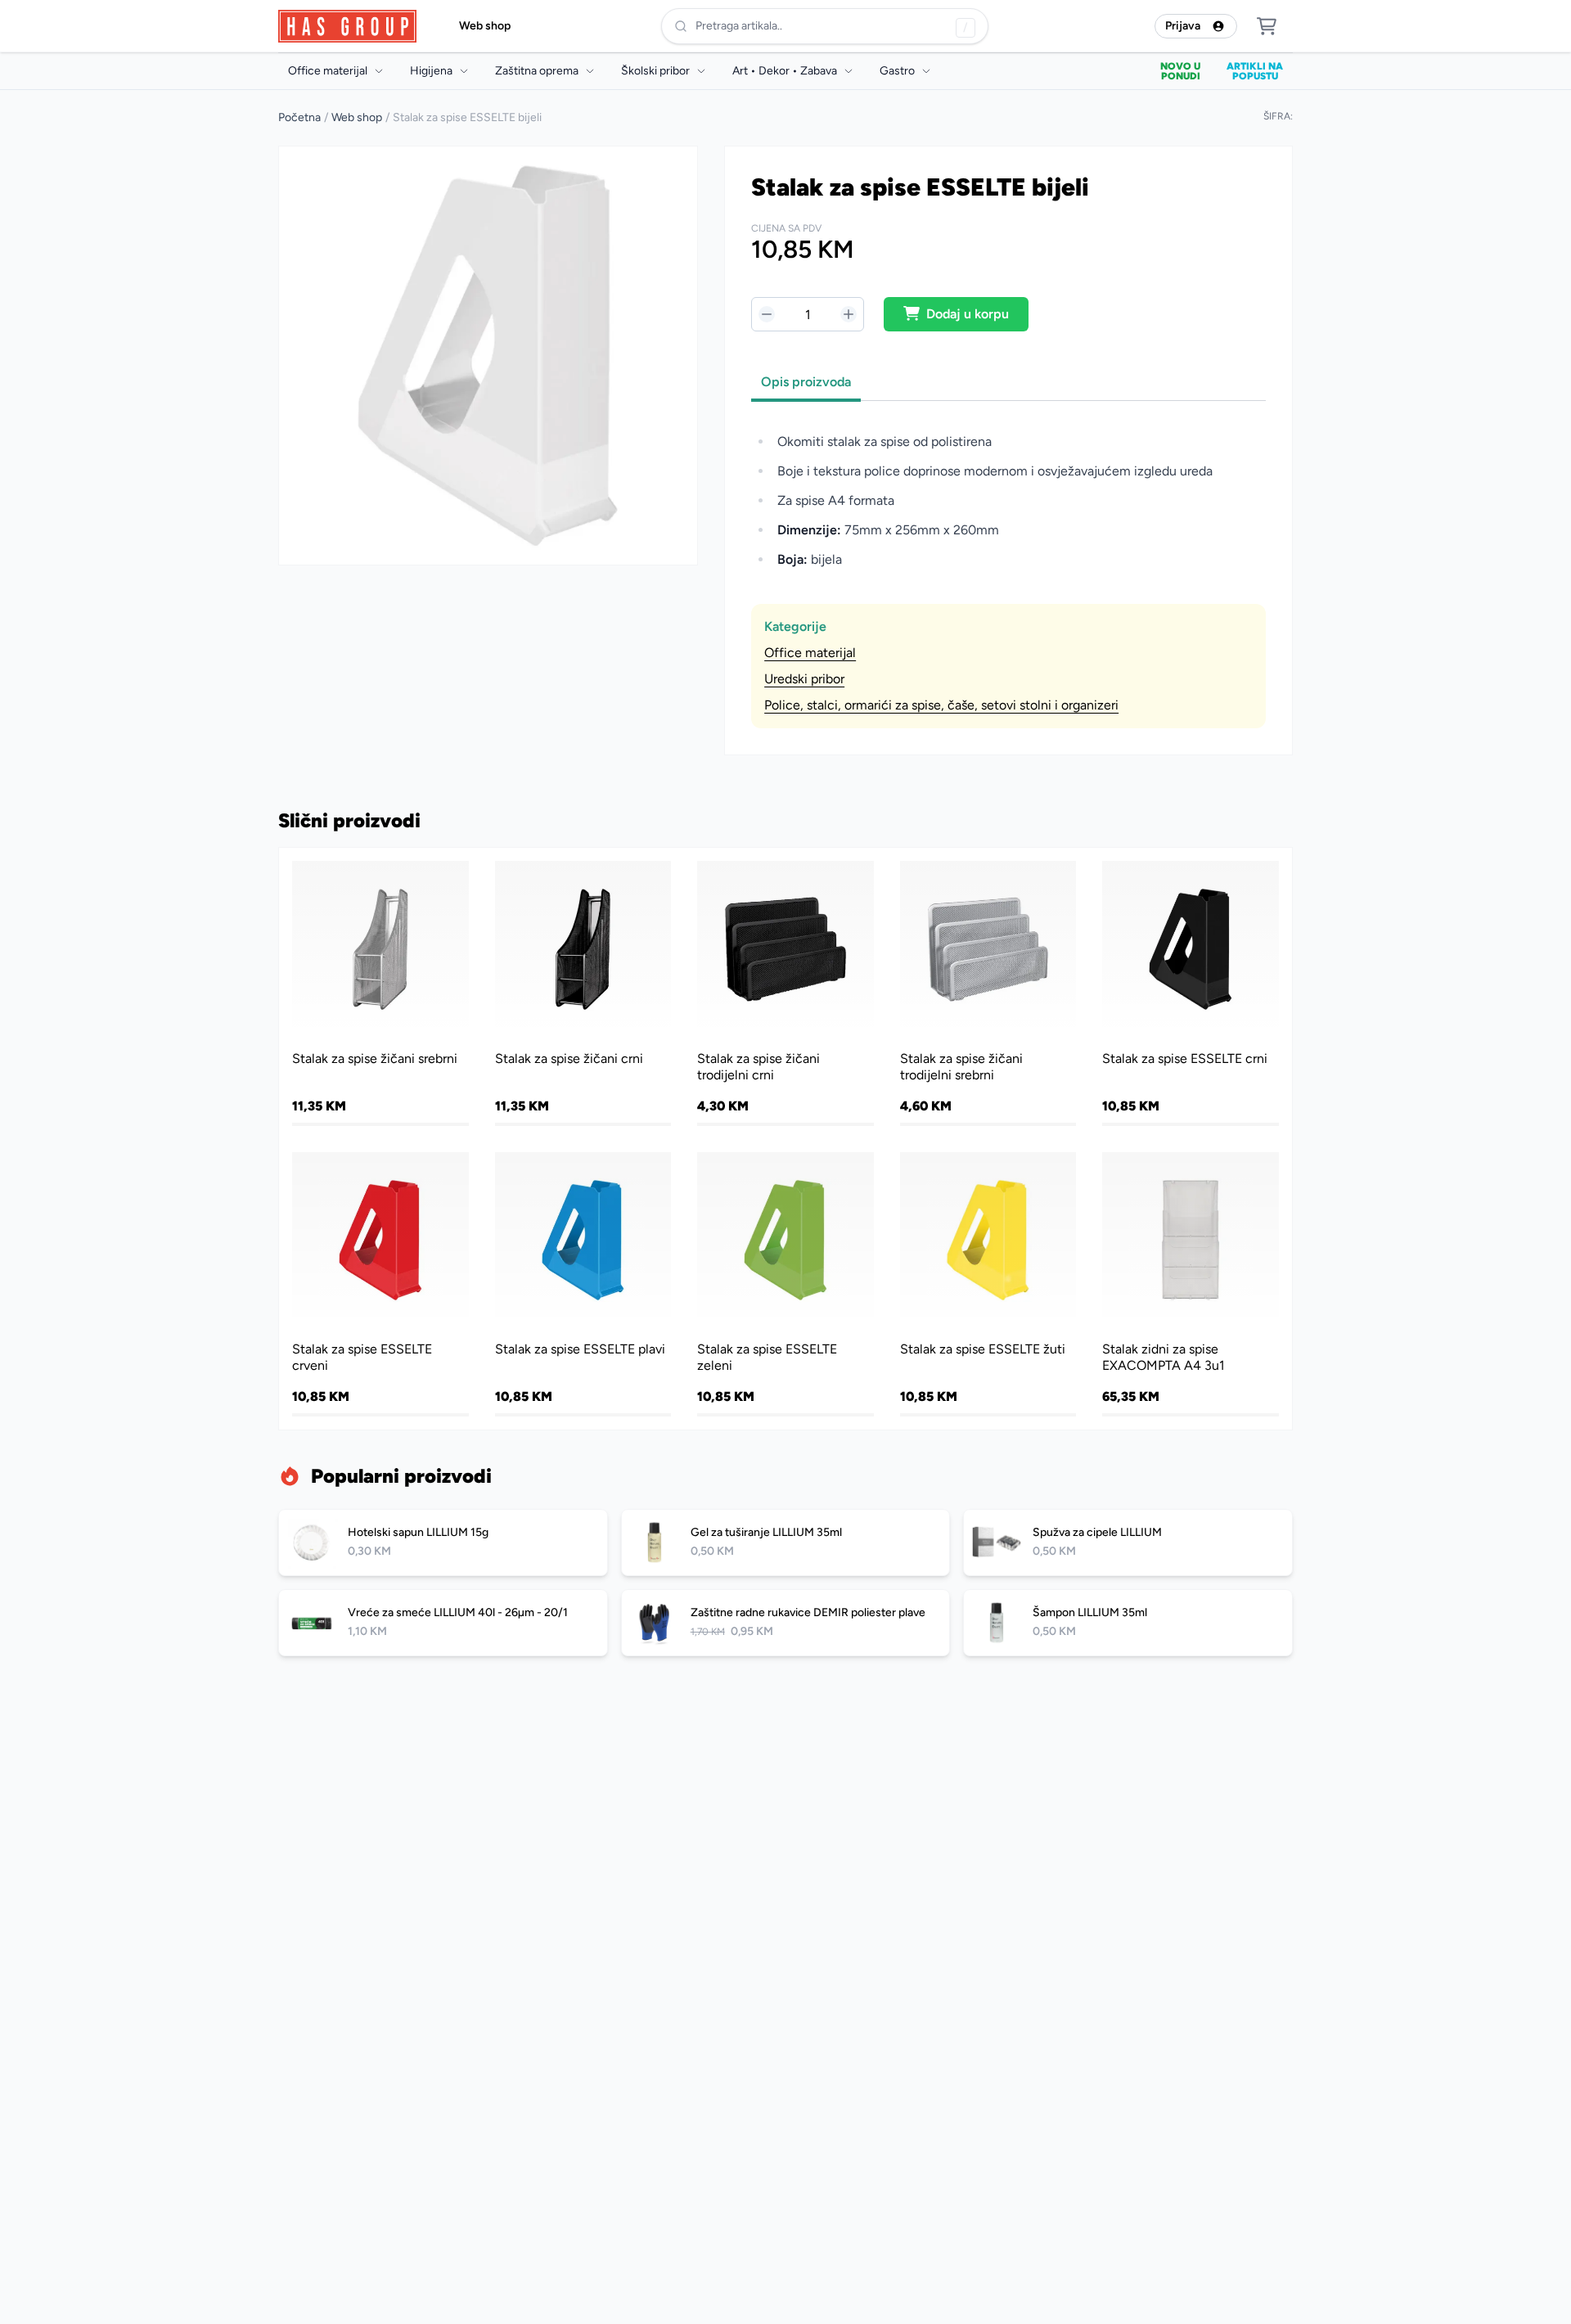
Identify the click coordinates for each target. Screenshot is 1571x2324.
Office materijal (810, 653)
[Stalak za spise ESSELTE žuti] (988, 1283)
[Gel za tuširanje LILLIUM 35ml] (786, 1543)
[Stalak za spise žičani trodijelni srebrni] (988, 992)
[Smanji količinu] (767, 314)
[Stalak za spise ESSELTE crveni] (380, 1283)
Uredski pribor (804, 679)
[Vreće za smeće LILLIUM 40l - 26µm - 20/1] (443, 1623)
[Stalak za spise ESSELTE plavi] (583, 1283)
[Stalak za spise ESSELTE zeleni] (785, 1283)
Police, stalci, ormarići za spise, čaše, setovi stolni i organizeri (941, 705)
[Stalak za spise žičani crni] (583, 992)
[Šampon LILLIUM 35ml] (1128, 1623)
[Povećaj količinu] (849, 314)
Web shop (485, 26)
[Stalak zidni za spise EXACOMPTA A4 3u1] (1191, 1283)
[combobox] (825, 26)
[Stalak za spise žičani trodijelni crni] (785, 992)
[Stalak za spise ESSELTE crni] (1191, 992)
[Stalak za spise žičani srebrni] (380, 992)
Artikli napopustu (1255, 71)
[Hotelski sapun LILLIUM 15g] (443, 1543)
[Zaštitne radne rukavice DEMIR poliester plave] (786, 1623)
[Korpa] (1267, 26)
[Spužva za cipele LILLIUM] (1128, 1543)
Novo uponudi (1180, 71)
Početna (299, 117)
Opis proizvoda (806, 382)
